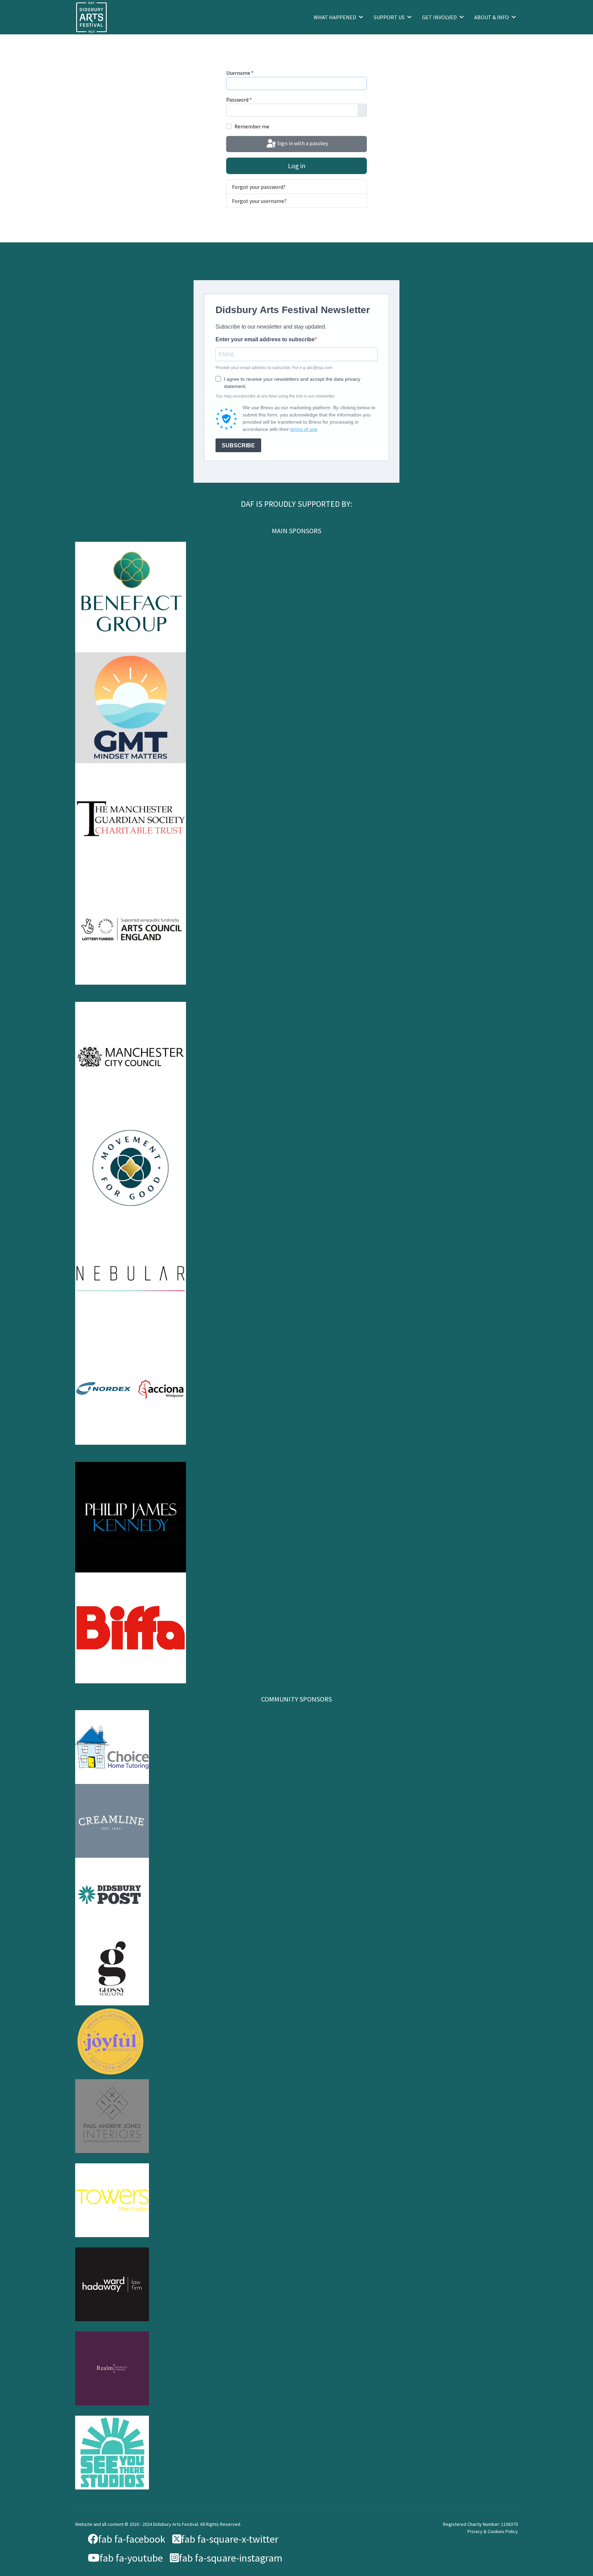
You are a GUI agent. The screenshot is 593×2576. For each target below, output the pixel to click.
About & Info (492, 17)
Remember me (252, 126)
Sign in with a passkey (302, 143)
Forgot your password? (259, 187)
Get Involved (439, 17)
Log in (297, 166)
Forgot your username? (259, 201)
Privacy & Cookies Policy (493, 2531)
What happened (335, 17)
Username (240, 73)
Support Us (389, 17)
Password (239, 100)
